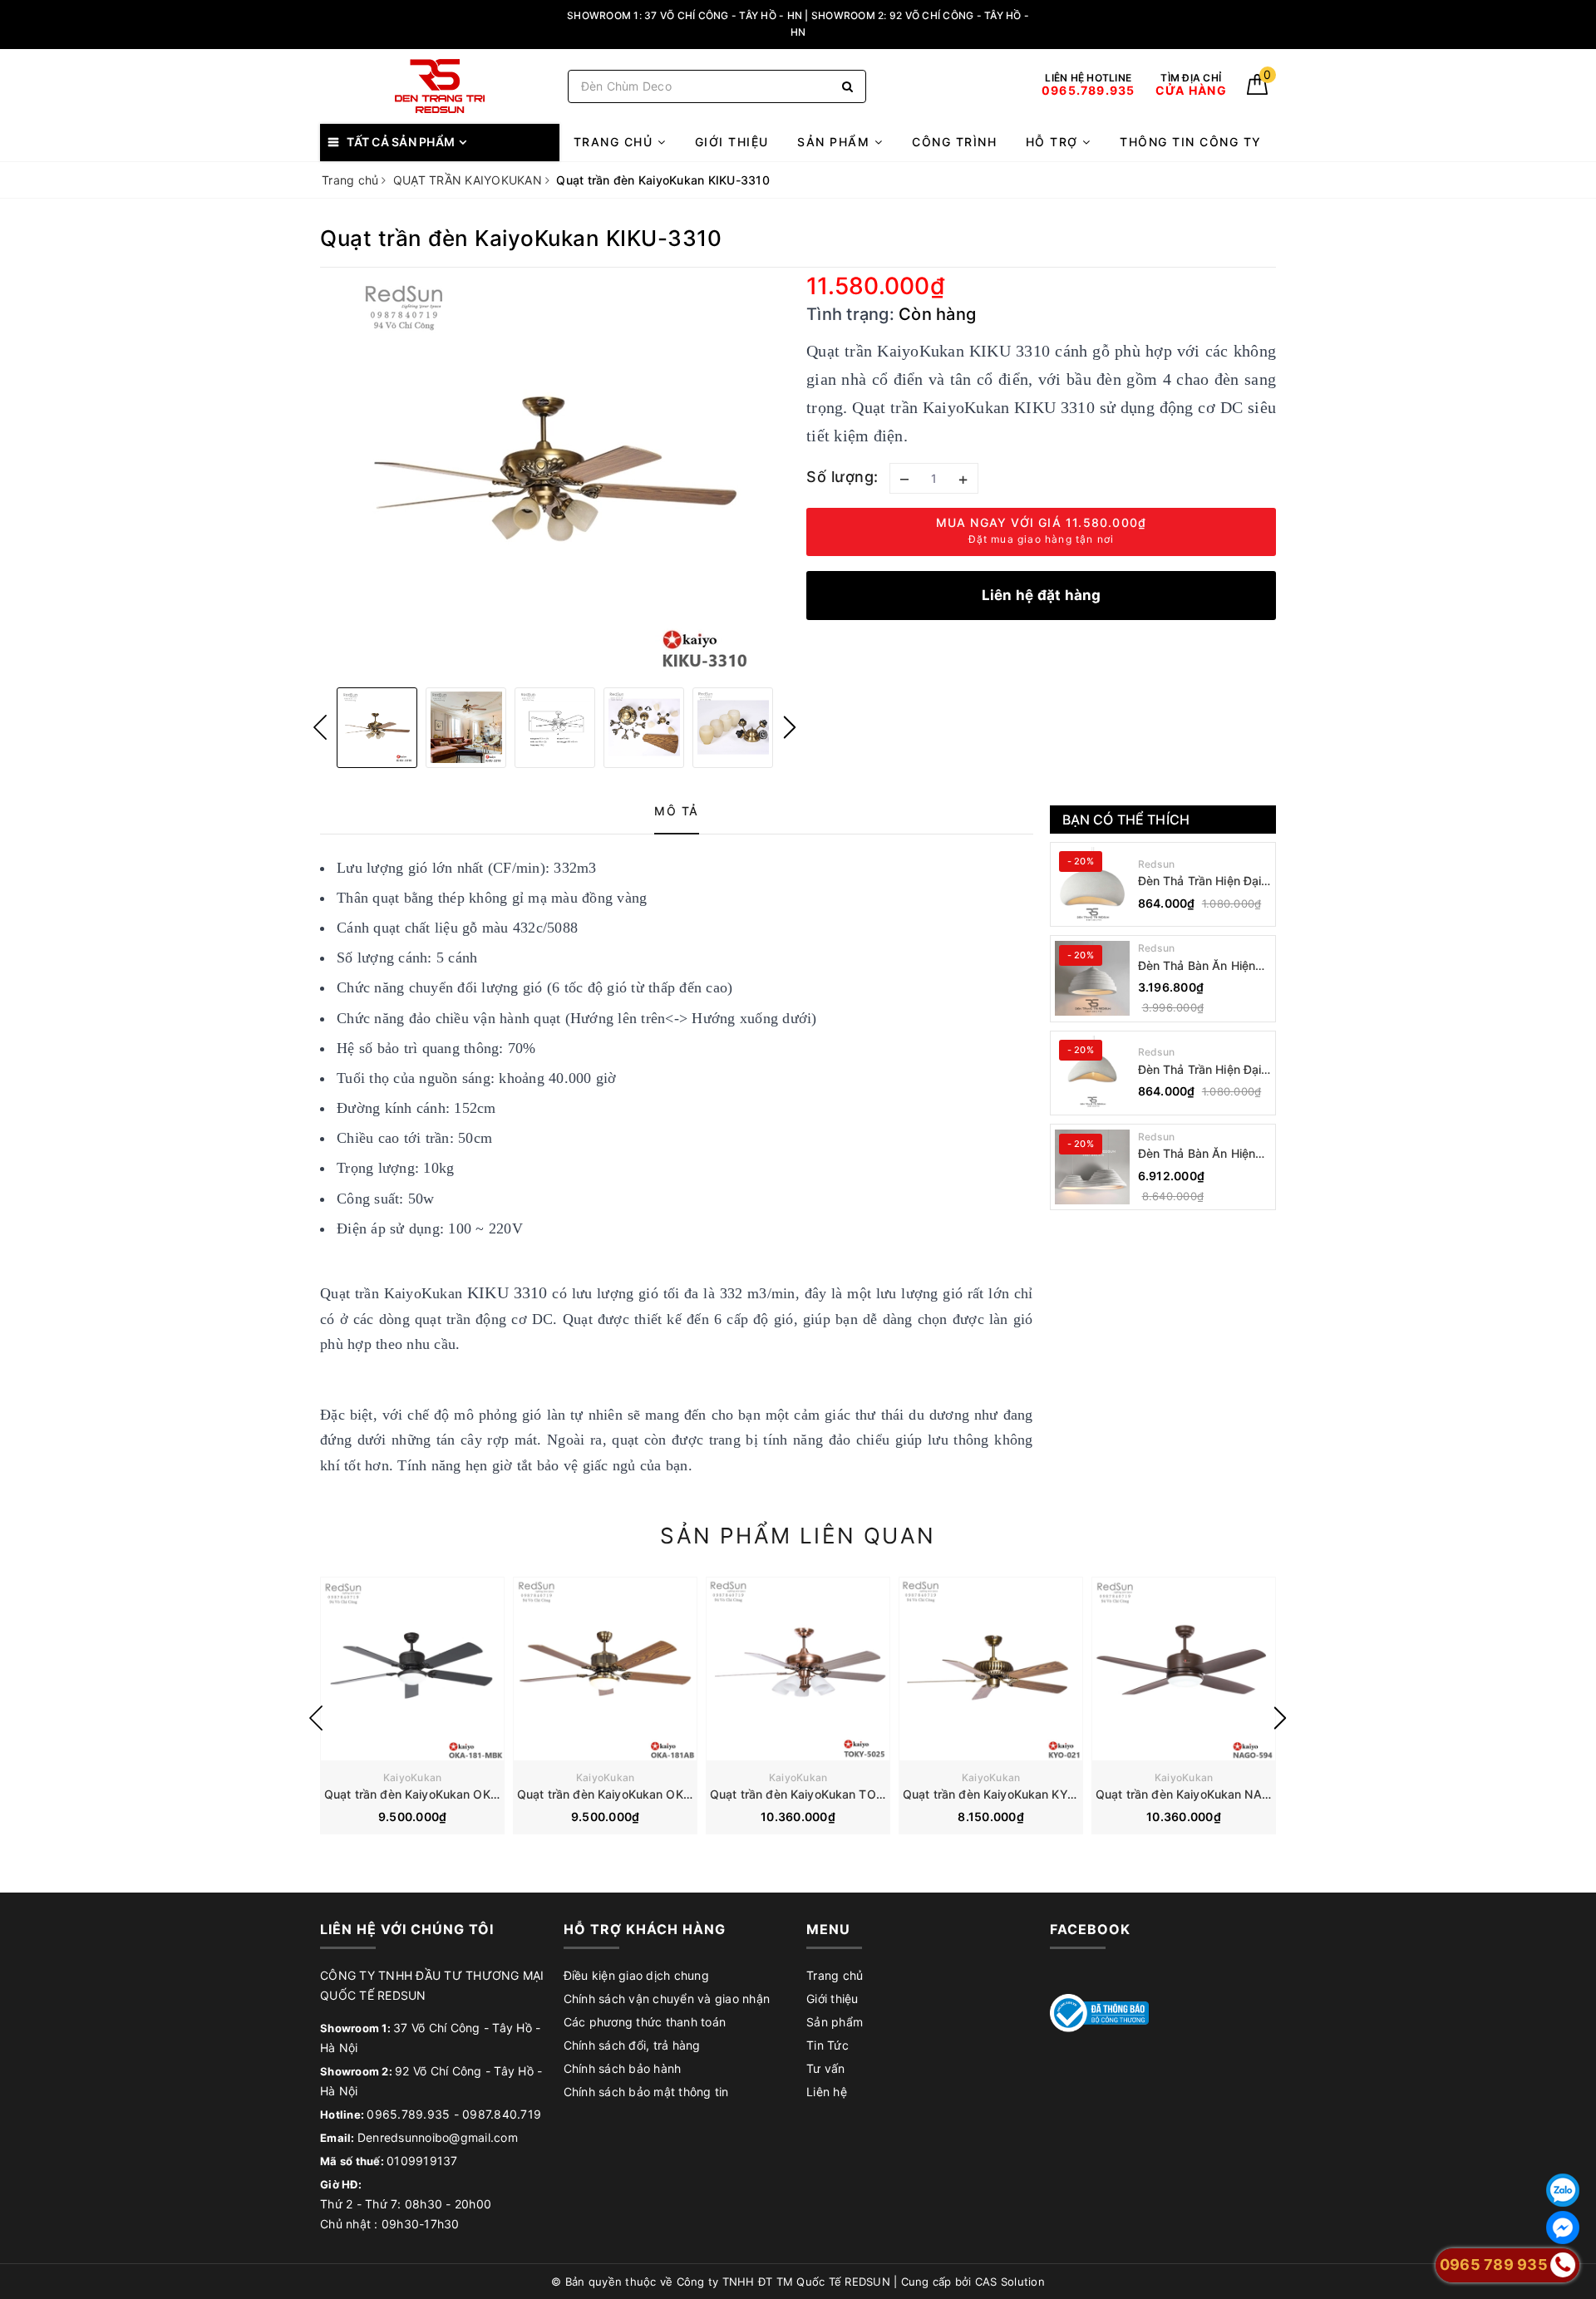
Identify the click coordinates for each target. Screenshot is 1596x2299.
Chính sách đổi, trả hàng (632, 2045)
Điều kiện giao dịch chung (636, 1975)
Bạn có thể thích (1126, 820)
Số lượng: (842, 477)
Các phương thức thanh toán (645, 2022)
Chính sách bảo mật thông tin (646, 2092)
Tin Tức (828, 2045)
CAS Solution (1010, 2282)
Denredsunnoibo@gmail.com (438, 2137)
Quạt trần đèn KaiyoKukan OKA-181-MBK (439, 1794)
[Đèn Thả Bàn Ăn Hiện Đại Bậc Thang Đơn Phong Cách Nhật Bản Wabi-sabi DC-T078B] (1092, 978)
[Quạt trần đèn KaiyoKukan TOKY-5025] (798, 1669)
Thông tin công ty (1191, 142)
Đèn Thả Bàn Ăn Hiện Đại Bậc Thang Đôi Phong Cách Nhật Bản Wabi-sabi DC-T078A (1199, 1154)
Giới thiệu (732, 142)
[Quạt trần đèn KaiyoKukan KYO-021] (991, 1669)
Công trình (954, 142)
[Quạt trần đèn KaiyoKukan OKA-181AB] (605, 1669)
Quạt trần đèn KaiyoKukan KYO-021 (1002, 1794)
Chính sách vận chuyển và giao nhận (667, 1999)
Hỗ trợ (1054, 142)
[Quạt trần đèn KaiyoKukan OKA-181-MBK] (412, 1669)
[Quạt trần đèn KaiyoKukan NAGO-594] (1184, 1669)
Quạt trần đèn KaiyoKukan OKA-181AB (625, 1794)
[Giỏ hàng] (1257, 90)
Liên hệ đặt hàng (1042, 595)
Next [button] (790, 727)
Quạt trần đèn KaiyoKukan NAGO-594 (1202, 1794)
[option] (555, 475)
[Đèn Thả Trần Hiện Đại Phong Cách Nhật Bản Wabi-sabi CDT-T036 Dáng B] (1092, 884)
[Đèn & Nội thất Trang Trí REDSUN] (440, 86)
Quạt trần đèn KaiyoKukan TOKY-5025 (818, 1794)
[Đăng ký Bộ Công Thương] (1100, 2012)
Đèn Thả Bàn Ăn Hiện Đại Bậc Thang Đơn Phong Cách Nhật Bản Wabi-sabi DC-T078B (1199, 966)
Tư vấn (826, 2068)
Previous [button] (320, 727)
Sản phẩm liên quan (798, 1536)
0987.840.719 (502, 2114)
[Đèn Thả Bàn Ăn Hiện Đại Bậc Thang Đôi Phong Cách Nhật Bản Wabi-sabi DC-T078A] (1092, 1167)
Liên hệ (827, 2092)
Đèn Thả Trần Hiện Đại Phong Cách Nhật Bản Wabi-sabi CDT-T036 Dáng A (1200, 1070)
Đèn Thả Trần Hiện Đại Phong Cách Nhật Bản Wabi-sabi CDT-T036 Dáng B (1200, 881)
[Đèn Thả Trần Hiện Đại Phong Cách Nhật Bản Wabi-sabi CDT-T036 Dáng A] (1092, 1073)
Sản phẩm (836, 142)
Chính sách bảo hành (623, 2068)
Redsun (1157, 864)
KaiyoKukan (413, 1777)
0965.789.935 (408, 2114)
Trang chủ (616, 142)
